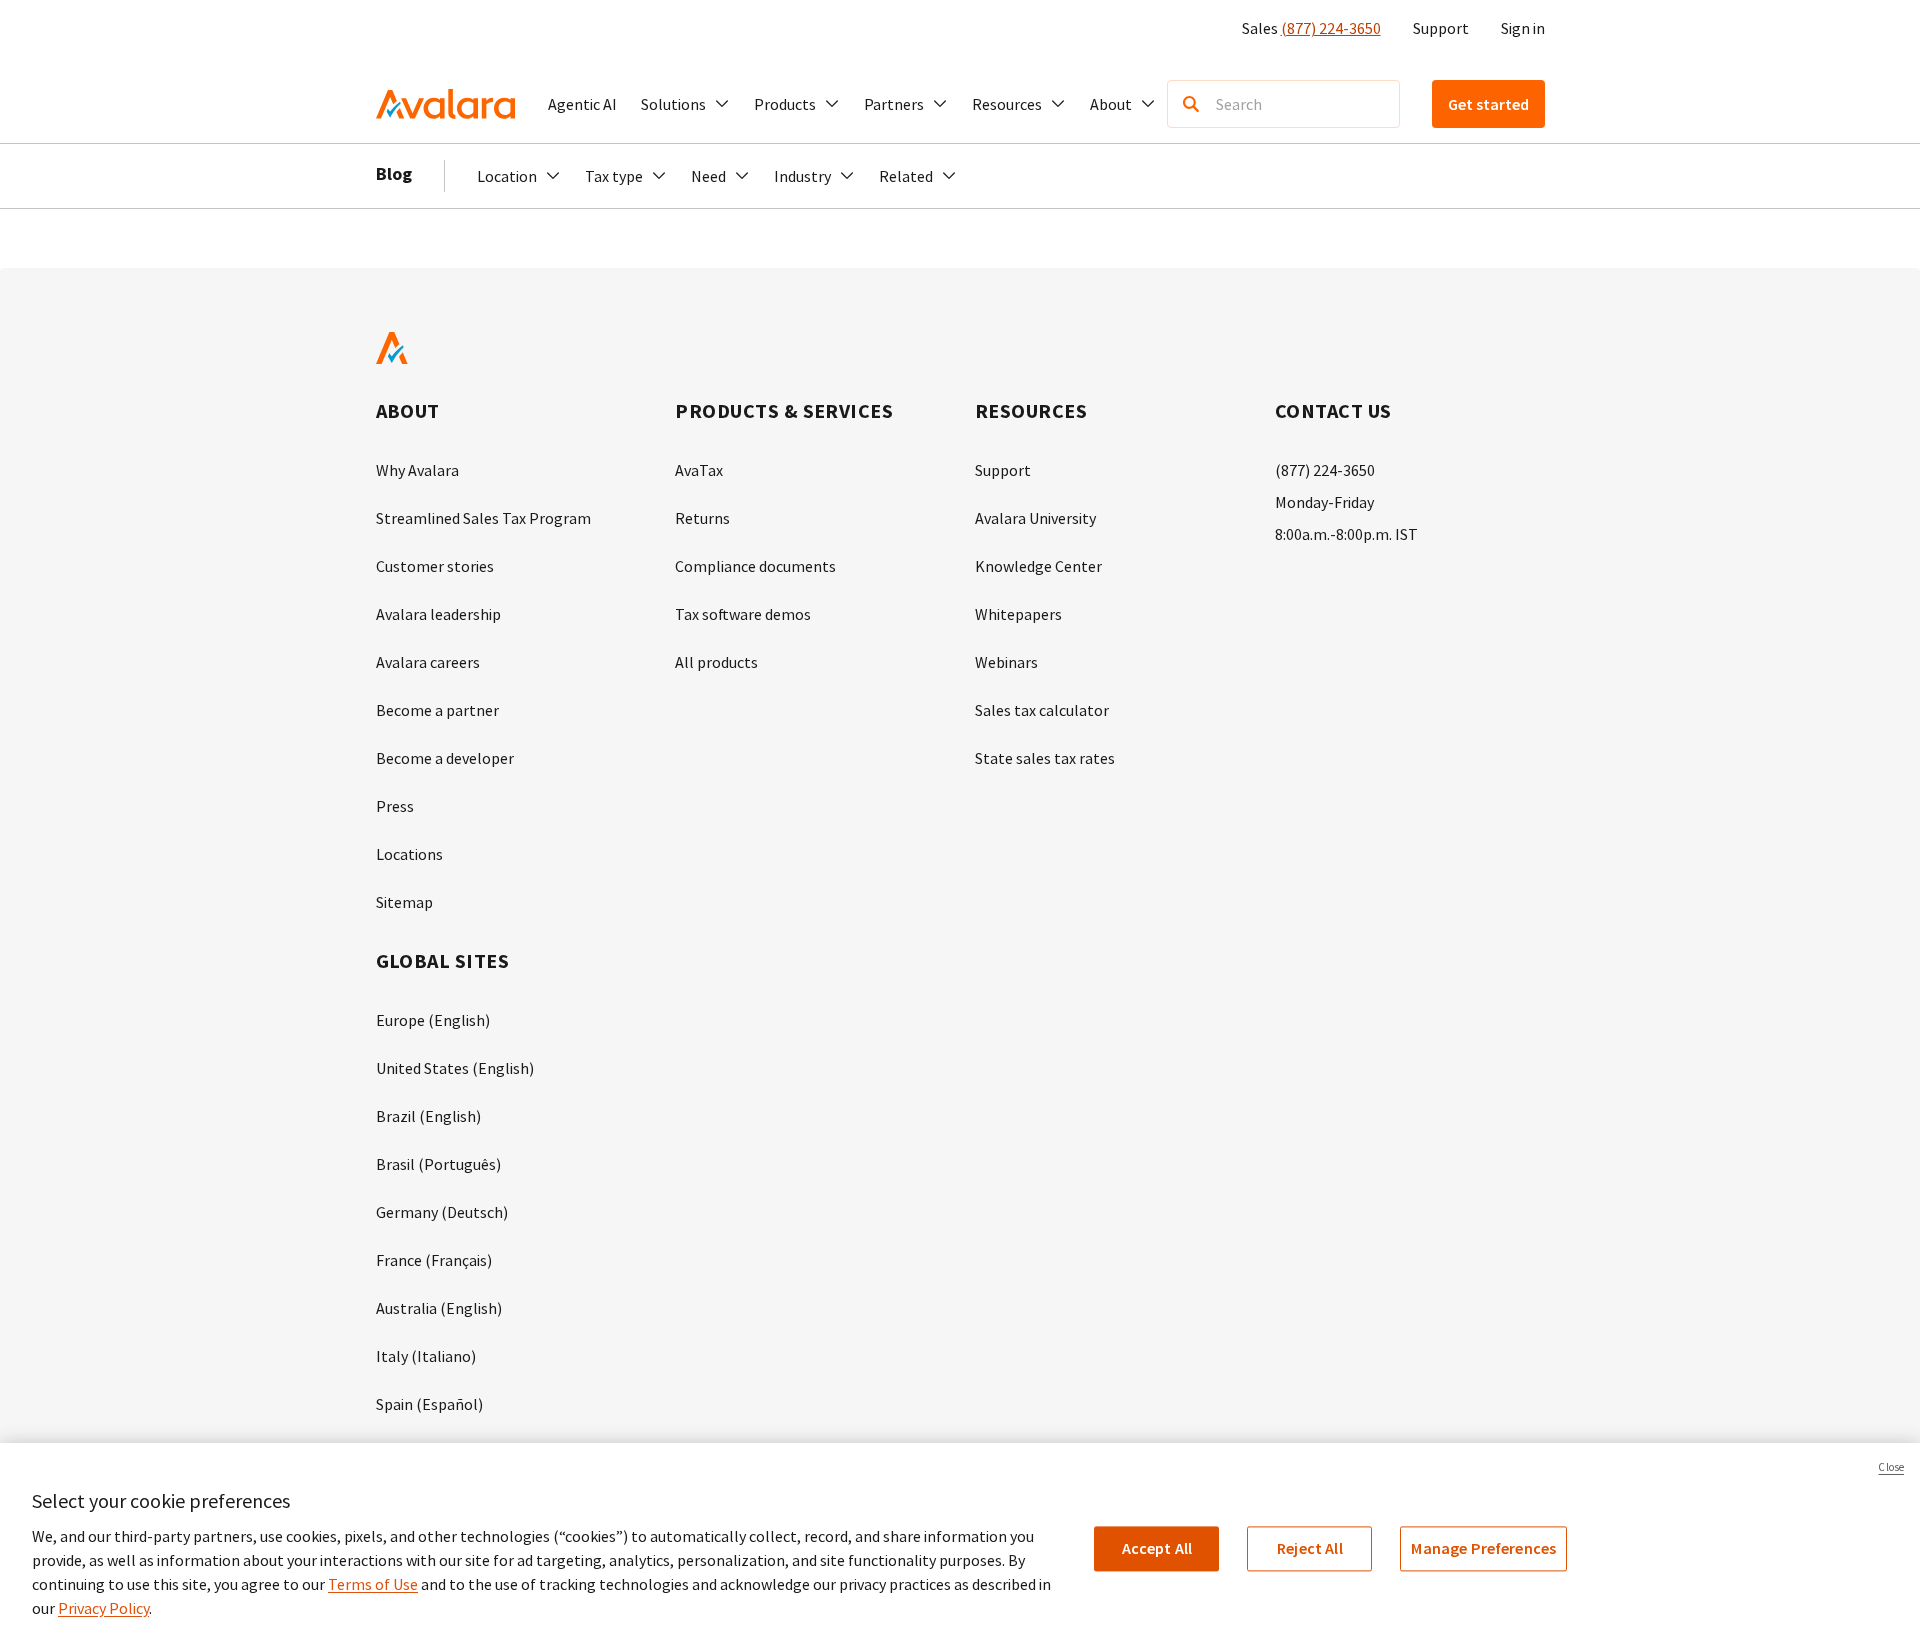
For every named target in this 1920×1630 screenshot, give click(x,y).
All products (716, 662)
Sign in (1523, 28)
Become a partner (437, 710)
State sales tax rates (1045, 758)
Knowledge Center (1038, 566)
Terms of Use (373, 1584)
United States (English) (455, 1068)
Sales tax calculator (1042, 710)
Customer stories (435, 566)
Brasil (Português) (438, 1164)
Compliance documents (755, 566)
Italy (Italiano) (426, 1356)
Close (1891, 1467)
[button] (685, 104)
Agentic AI (582, 104)
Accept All (1157, 1548)
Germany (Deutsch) (442, 1212)
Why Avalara (417, 470)
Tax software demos (743, 614)
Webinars (1006, 662)
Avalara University (1035, 518)
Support (1441, 28)
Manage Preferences (1483, 1548)
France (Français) (434, 1260)
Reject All (1310, 1548)
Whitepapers (1018, 614)
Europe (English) (433, 1020)
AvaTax (699, 470)
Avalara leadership (438, 614)
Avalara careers (428, 662)
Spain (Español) (429, 1404)
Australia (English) (439, 1308)
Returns (702, 518)
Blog (394, 173)
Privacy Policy (103, 1608)
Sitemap (404, 902)
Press (395, 806)
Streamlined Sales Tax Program (483, 518)
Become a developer (445, 758)
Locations (409, 854)
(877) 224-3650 (1331, 28)
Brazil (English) (428, 1116)
